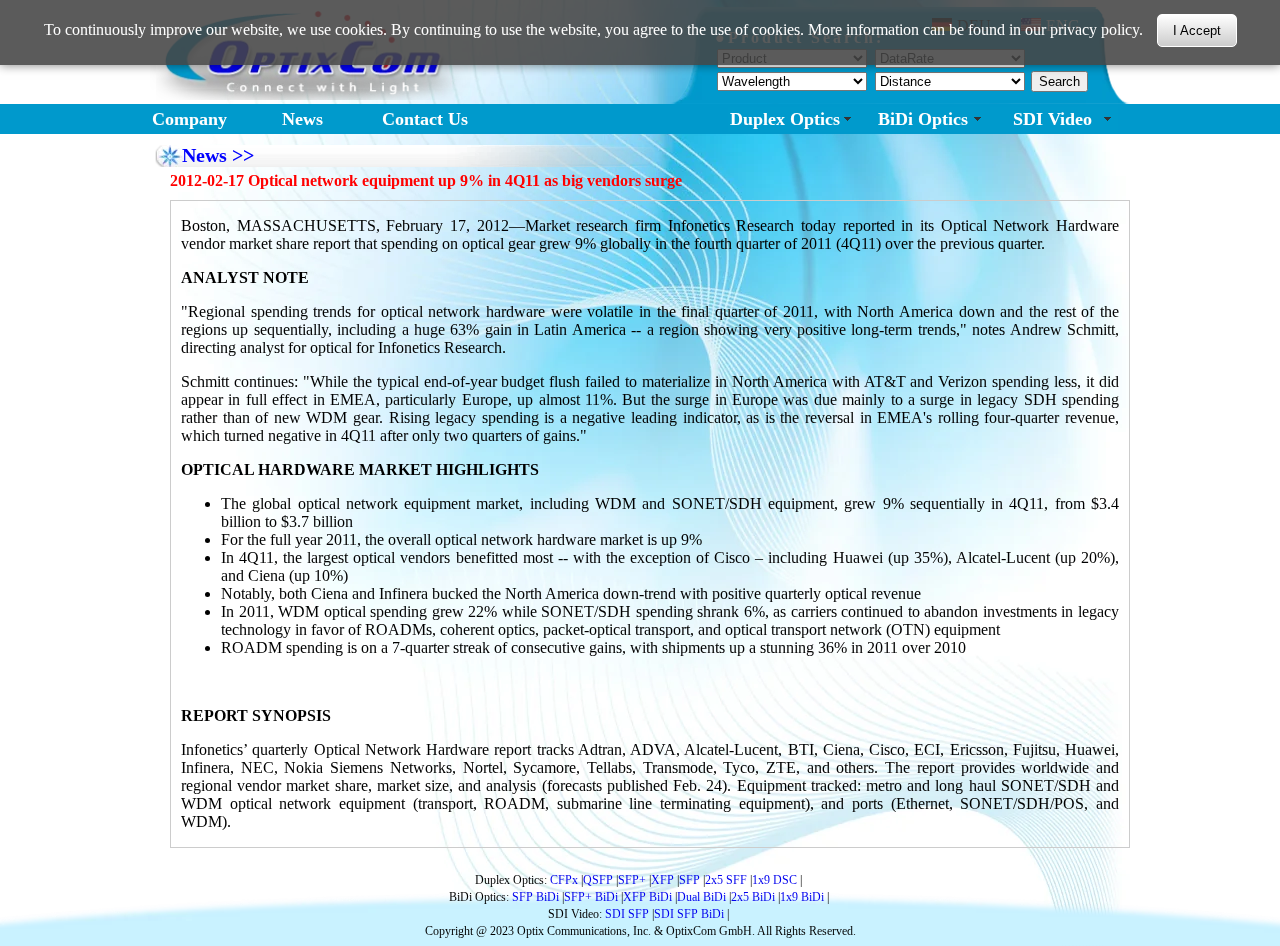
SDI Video (1052, 119)
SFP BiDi (535, 897)
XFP (662, 880)
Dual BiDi (701, 897)
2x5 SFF (726, 880)
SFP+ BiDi (591, 897)
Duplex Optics (785, 119)
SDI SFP (627, 914)
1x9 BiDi (802, 897)
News (302, 119)
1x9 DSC (774, 880)
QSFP (598, 880)
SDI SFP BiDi (689, 914)
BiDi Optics (923, 119)
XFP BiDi (647, 897)
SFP (689, 880)
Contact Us (425, 119)
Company (189, 119)
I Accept (1197, 31)
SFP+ (632, 880)
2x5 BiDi (753, 897)
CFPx (564, 880)
